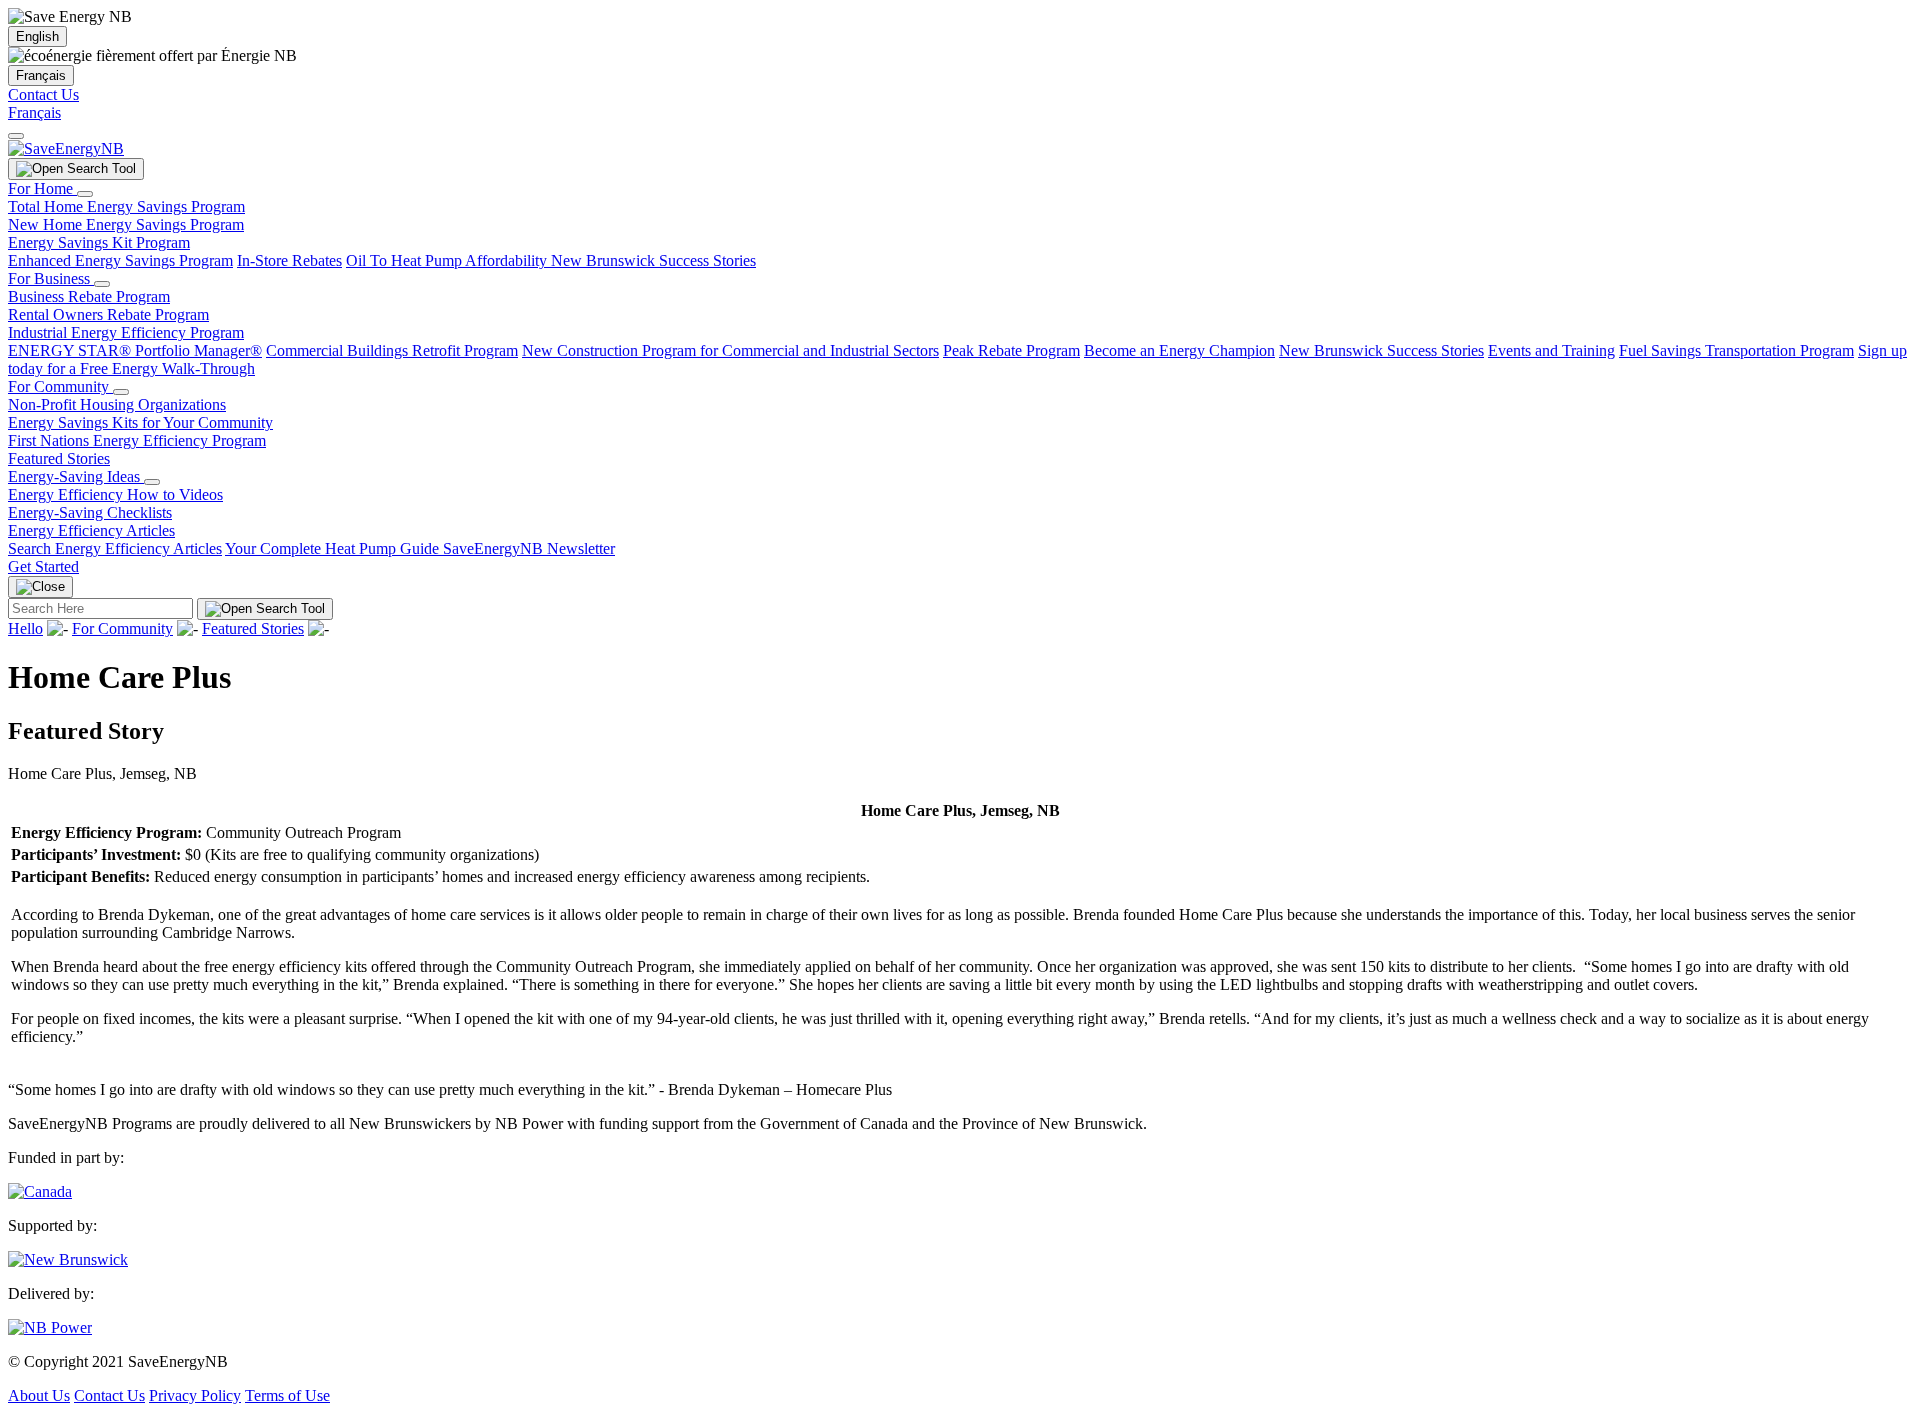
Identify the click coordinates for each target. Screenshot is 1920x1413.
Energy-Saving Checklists (90, 512)
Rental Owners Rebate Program (108, 314)
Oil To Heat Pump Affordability (448, 260)
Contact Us (43, 94)
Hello (25, 628)
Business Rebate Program (89, 296)
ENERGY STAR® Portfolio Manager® (135, 350)
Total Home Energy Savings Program (126, 206)
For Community (60, 386)
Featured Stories (59, 458)
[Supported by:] (68, 1259)
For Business (51, 278)
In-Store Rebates (289, 260)
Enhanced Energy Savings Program (120, 260)
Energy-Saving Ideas (76, 476)
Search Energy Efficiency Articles (115, 548)
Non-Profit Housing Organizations (117, 404)
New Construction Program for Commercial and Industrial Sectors (730, 350)
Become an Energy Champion (1179, 350)
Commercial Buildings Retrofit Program (392, 350)
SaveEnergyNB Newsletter (529, 548)
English (37, 36)
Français (41, 75)
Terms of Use (287, 1395)
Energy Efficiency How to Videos (115, 494)
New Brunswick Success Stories (653, 260)
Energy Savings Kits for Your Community (140, 422)
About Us (39, 1395)
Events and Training (1551, 350)
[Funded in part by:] (40, 1191)
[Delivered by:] (50, 1327)
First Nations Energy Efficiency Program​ (137, 440)
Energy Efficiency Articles (91, 530)
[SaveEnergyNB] (66, 148)
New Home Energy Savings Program (126, 224)
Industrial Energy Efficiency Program (126, 332)
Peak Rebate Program (1011, 350)
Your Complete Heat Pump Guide (334, 548)
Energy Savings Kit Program (99, 242)
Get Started (43, 566)
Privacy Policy (195, 1395)
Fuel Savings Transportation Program (1736, 350)
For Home (42, 188)
